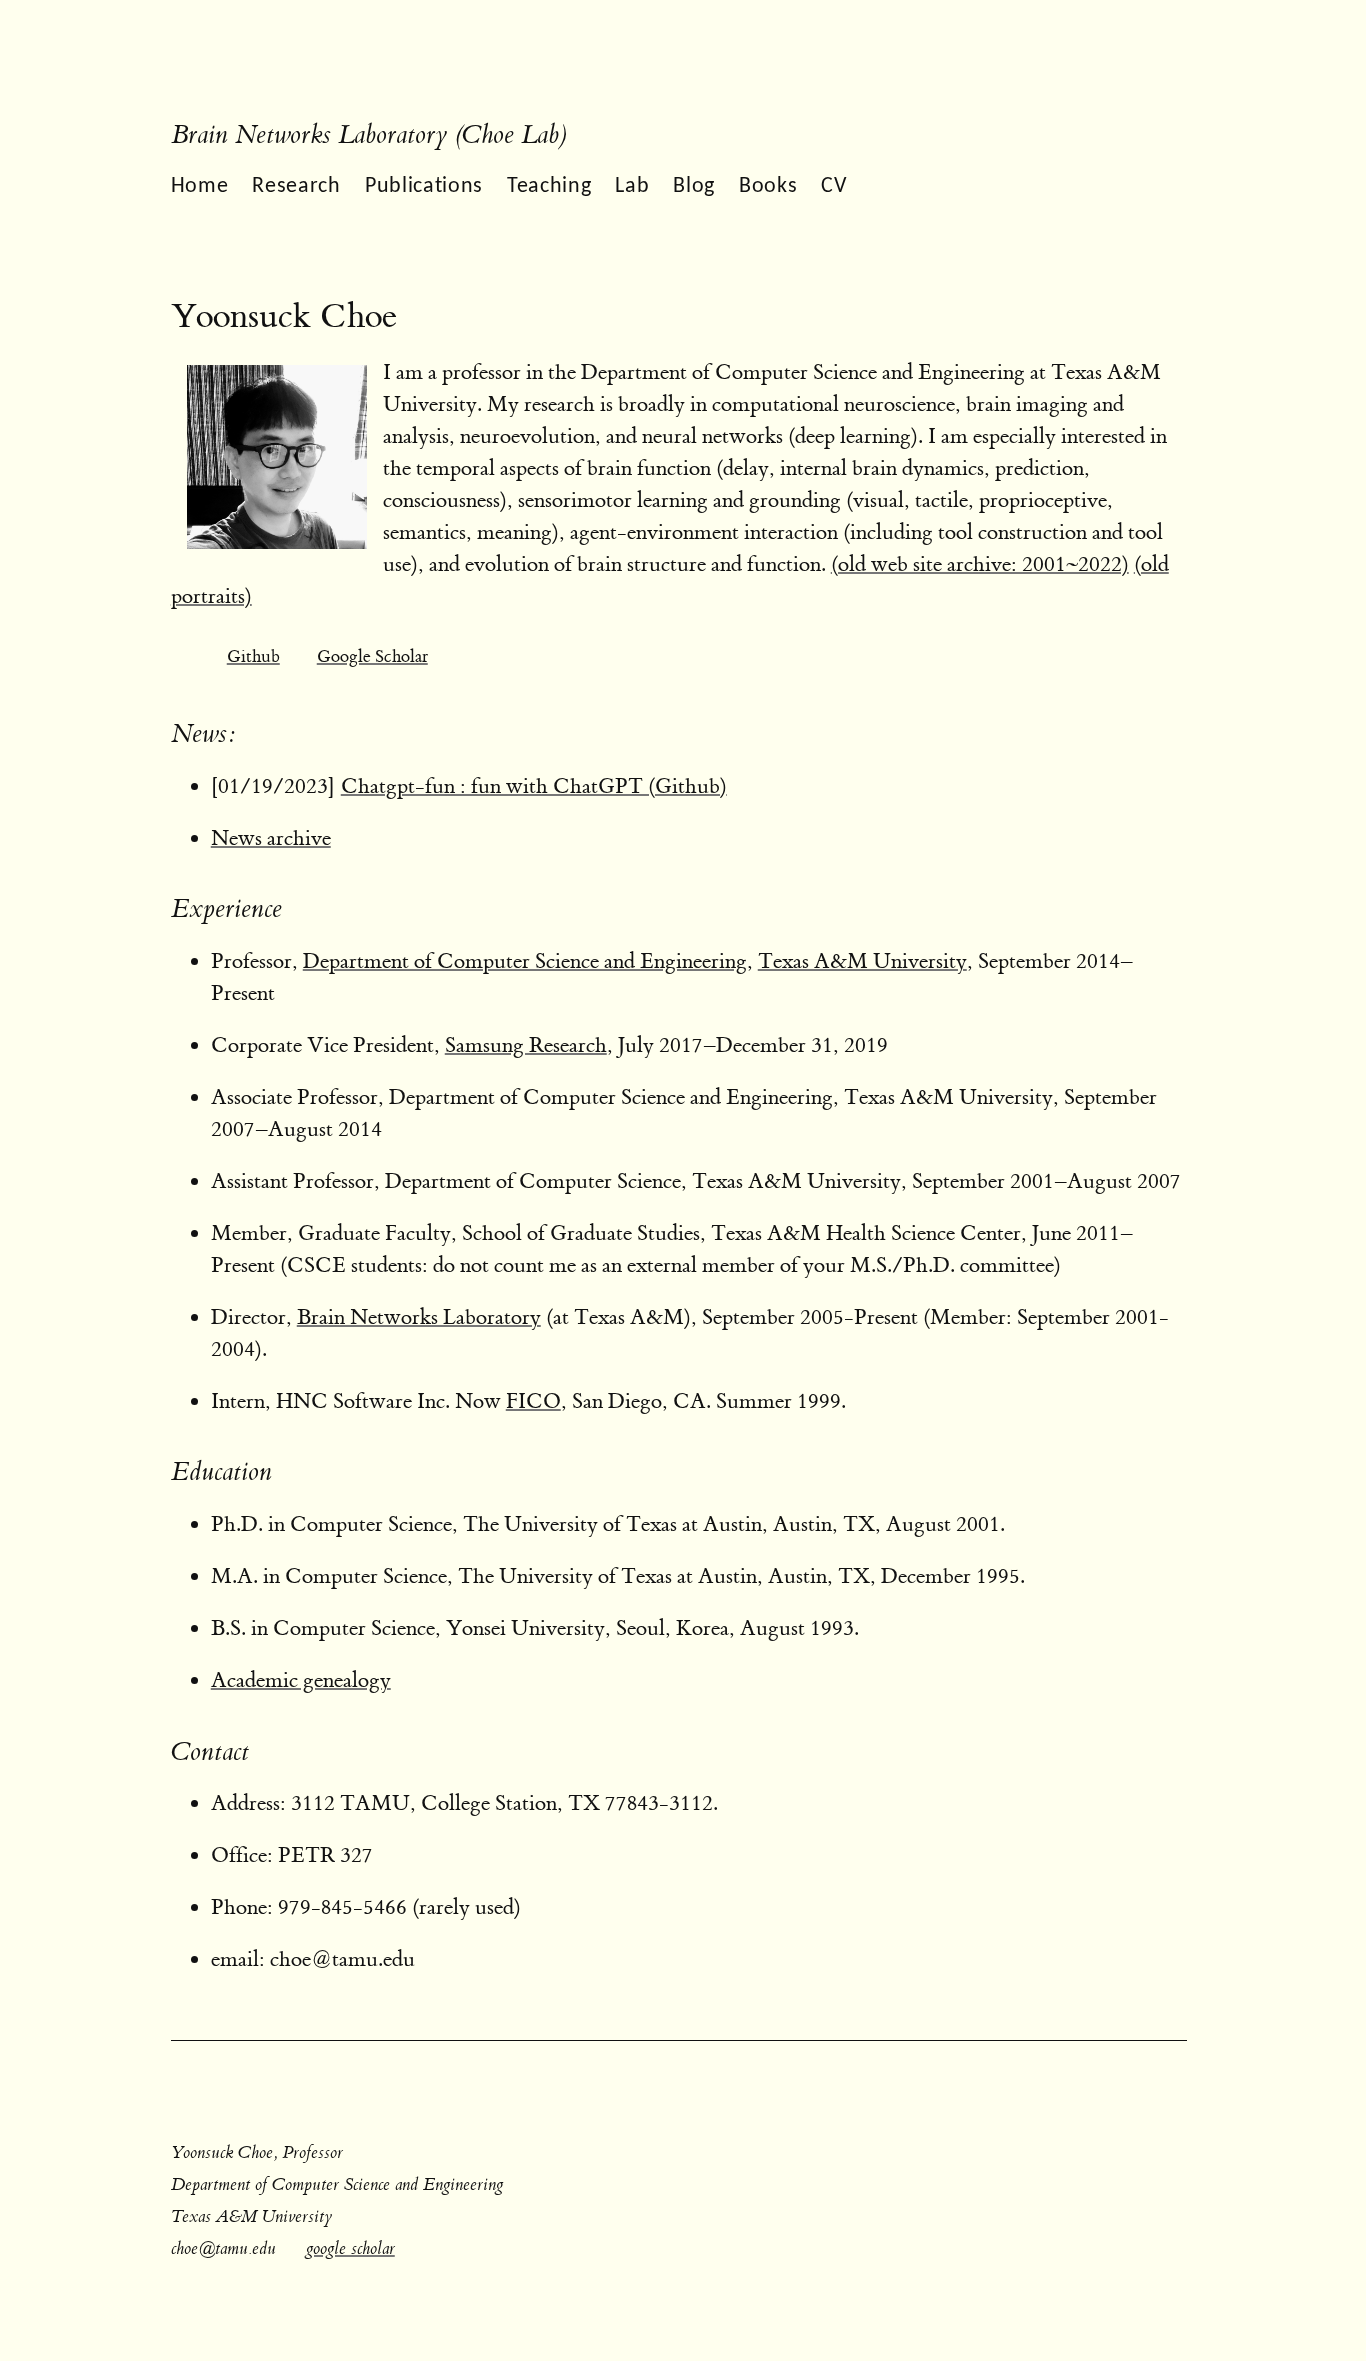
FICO (533, 1401)
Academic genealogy (301, 1680)
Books (768, 186)
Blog (694, 186)
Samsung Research (526, 1045)
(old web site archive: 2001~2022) (980, 564)
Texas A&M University (862, 961)
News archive (271, 838)
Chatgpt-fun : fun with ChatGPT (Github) (534, 786)
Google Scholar (372, 656)
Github (253, 656)
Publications (424, 186)
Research (296, 186)
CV (833, 186)
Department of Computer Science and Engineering (525, 961)
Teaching (549, 186)
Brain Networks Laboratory (419, 1317)
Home (200, 186)
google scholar (350, 2248)
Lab (632, 186)
